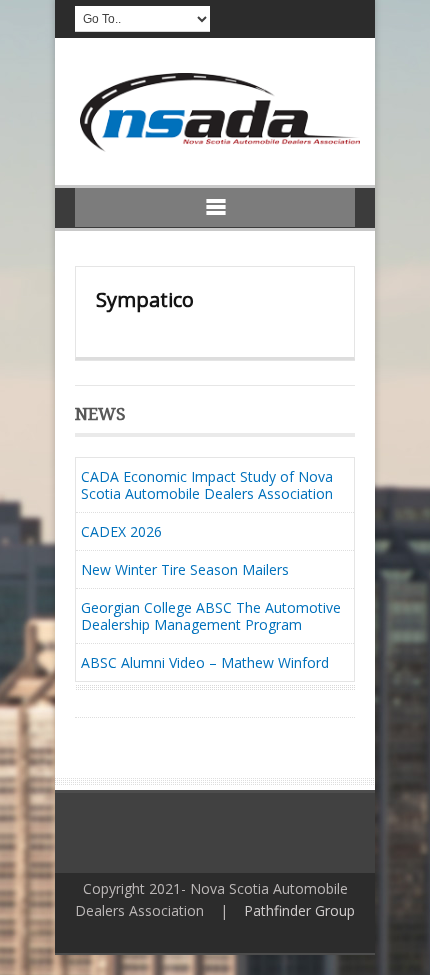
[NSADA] (217, 146)
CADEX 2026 (121, 531)
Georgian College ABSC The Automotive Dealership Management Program (211, 616)
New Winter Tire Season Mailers (185, 569)
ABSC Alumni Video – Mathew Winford (205, 662)
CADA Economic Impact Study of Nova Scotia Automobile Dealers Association (207, 485)
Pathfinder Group (299, 910)
